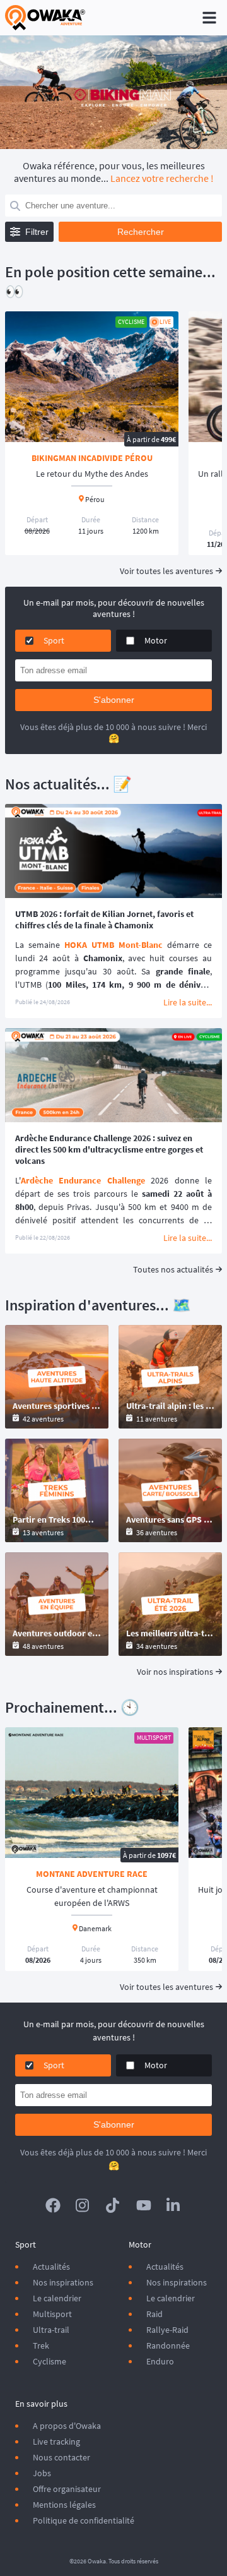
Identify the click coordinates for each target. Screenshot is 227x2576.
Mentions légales (64, 2505)
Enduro (160, 2361)
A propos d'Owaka (67, 2426)
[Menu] (209, 18)
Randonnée (168, 2345)
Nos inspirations (63, 2282)
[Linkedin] (174, 2205)
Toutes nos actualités (173, 1269)
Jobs (42, 2473)
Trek (41, 2345)
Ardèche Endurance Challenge (83, 1180)
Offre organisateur (67, 2489)
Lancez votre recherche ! (162, 178)
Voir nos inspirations (175, 1672)
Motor (156, 640)
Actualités (51, 2267)
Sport (54, 640)
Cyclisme (49, 2361)
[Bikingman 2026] (113, 92)
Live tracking (56, 2441)
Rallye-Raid (167, 2330)
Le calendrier (57, 2298)
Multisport (52, 2314)
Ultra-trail (51, 2330)
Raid (154, 2314)
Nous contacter (61, 2457)
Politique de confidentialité (84, 2520)
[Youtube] (144, 2205)
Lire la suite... (188, 1002)
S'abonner (114, 700)
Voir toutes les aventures (166, 571)
